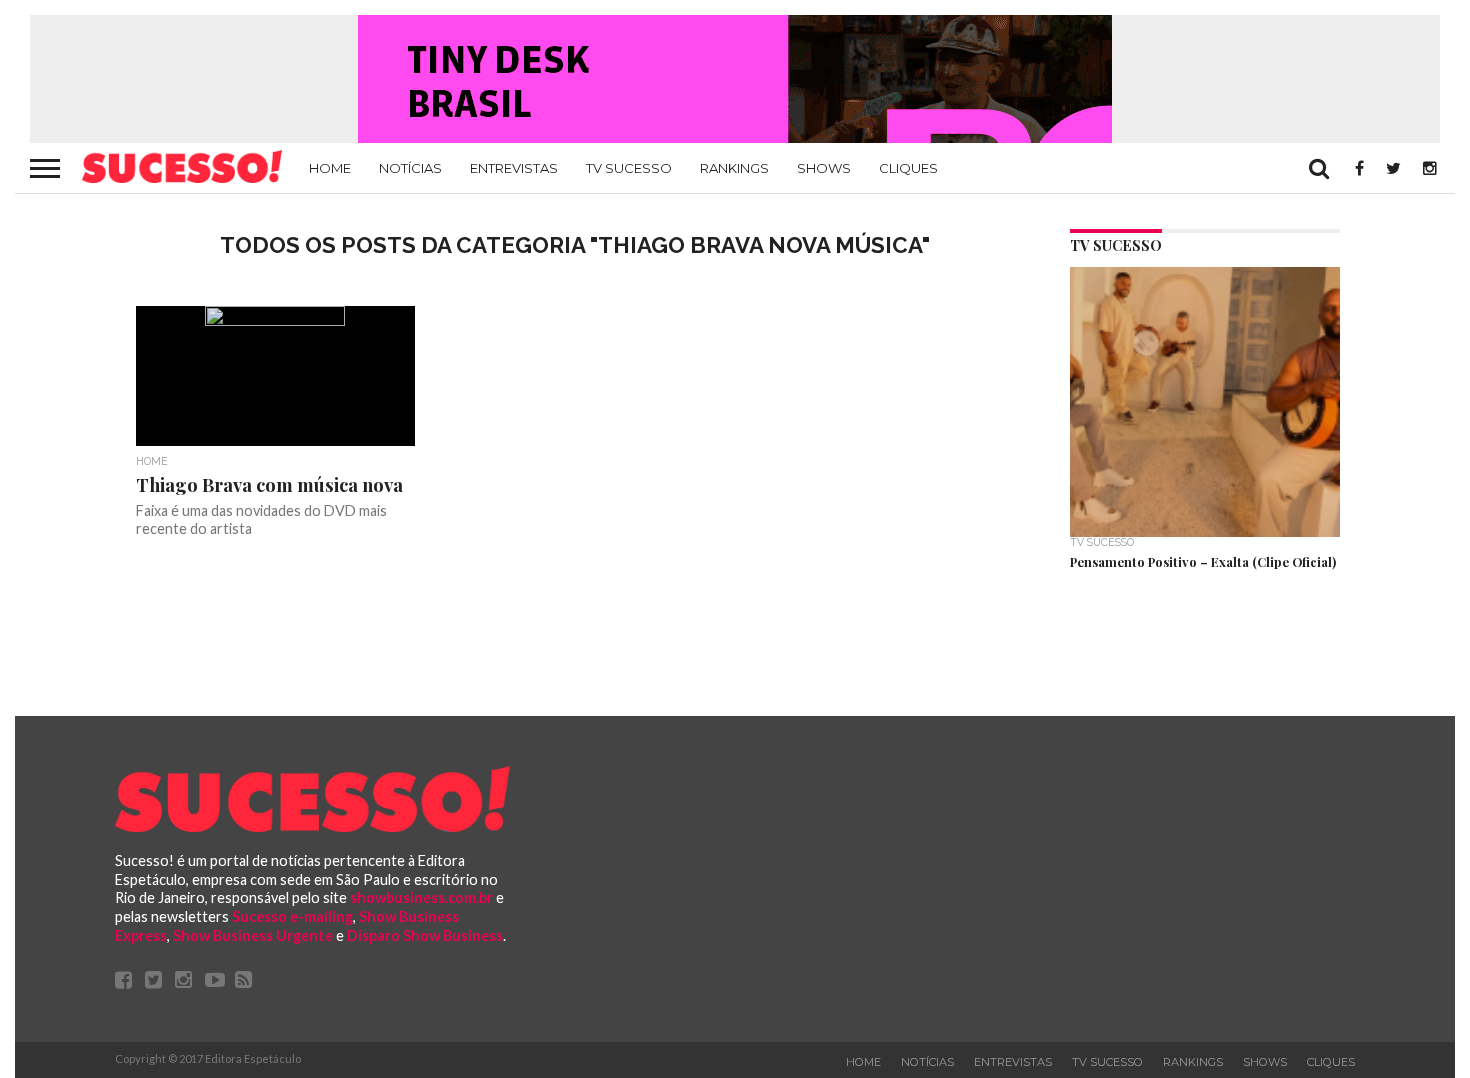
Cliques (908, 168)
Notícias (410, 168)
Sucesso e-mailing (292, 916)
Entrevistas (514, 168)
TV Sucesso (629, 168)
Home (330, 168)
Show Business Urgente (253, 935)
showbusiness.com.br (421, 897)
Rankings (734, 168)
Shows (824, 168)
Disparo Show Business (425, 935)
